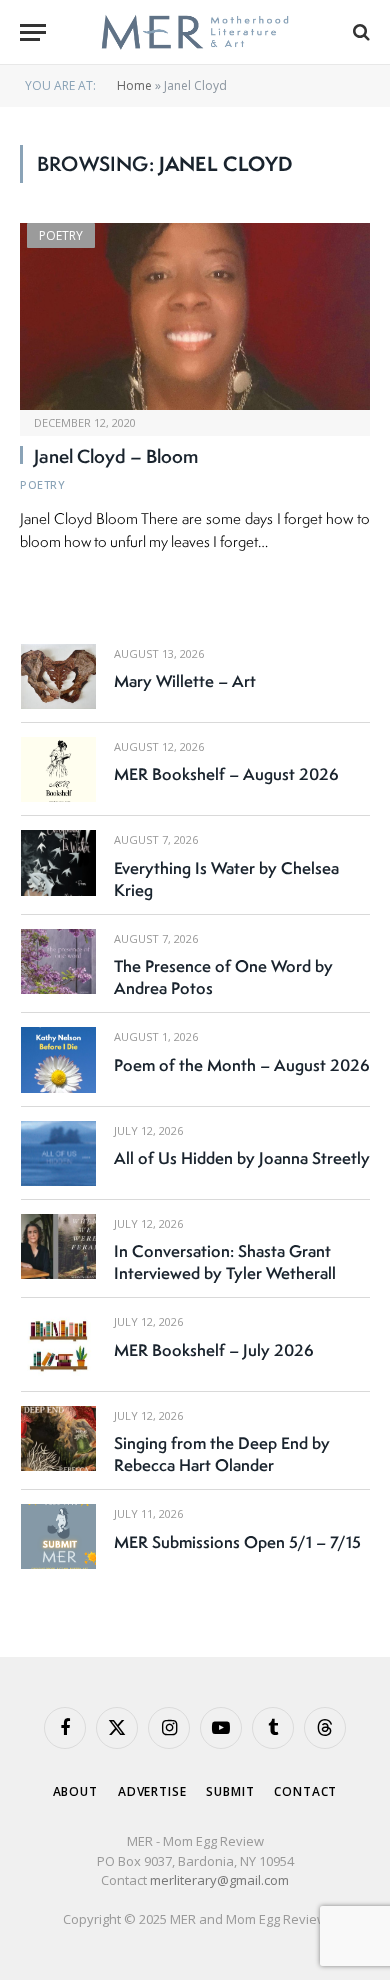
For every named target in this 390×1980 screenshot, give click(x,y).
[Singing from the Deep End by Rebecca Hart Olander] (58, 1438)
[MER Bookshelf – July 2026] (58, 1344)
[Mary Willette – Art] (58, 676)
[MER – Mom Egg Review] (194, 32)
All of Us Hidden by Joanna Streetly (242, 1158)
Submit (230, 1791)
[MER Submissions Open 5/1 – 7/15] (58, 1536)
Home (134, 85)
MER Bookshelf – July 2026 (214, 1350)
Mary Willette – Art (185, 681)
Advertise (152, 1791)
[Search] (359, 32)
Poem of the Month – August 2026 (242, 1065)
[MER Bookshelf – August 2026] (58, 769)
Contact (305, 1791)
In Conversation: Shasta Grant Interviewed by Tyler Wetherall (225, 1262)
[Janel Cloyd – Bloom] (195, 316)
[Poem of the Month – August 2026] (58, 1059)
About (75, 1791)
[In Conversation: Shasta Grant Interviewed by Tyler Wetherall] (58, 1246)
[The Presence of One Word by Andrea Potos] (58, 961)
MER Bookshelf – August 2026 (226, 774)
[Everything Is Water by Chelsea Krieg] (58, 862)
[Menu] (33, 32)
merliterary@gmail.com (219, 1880)
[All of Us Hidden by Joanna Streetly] (58, 1153)
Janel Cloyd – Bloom (116, 456)
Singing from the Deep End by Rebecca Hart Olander (222, 1454)
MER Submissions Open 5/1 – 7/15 (237, 1542)
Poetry (61, 235)
